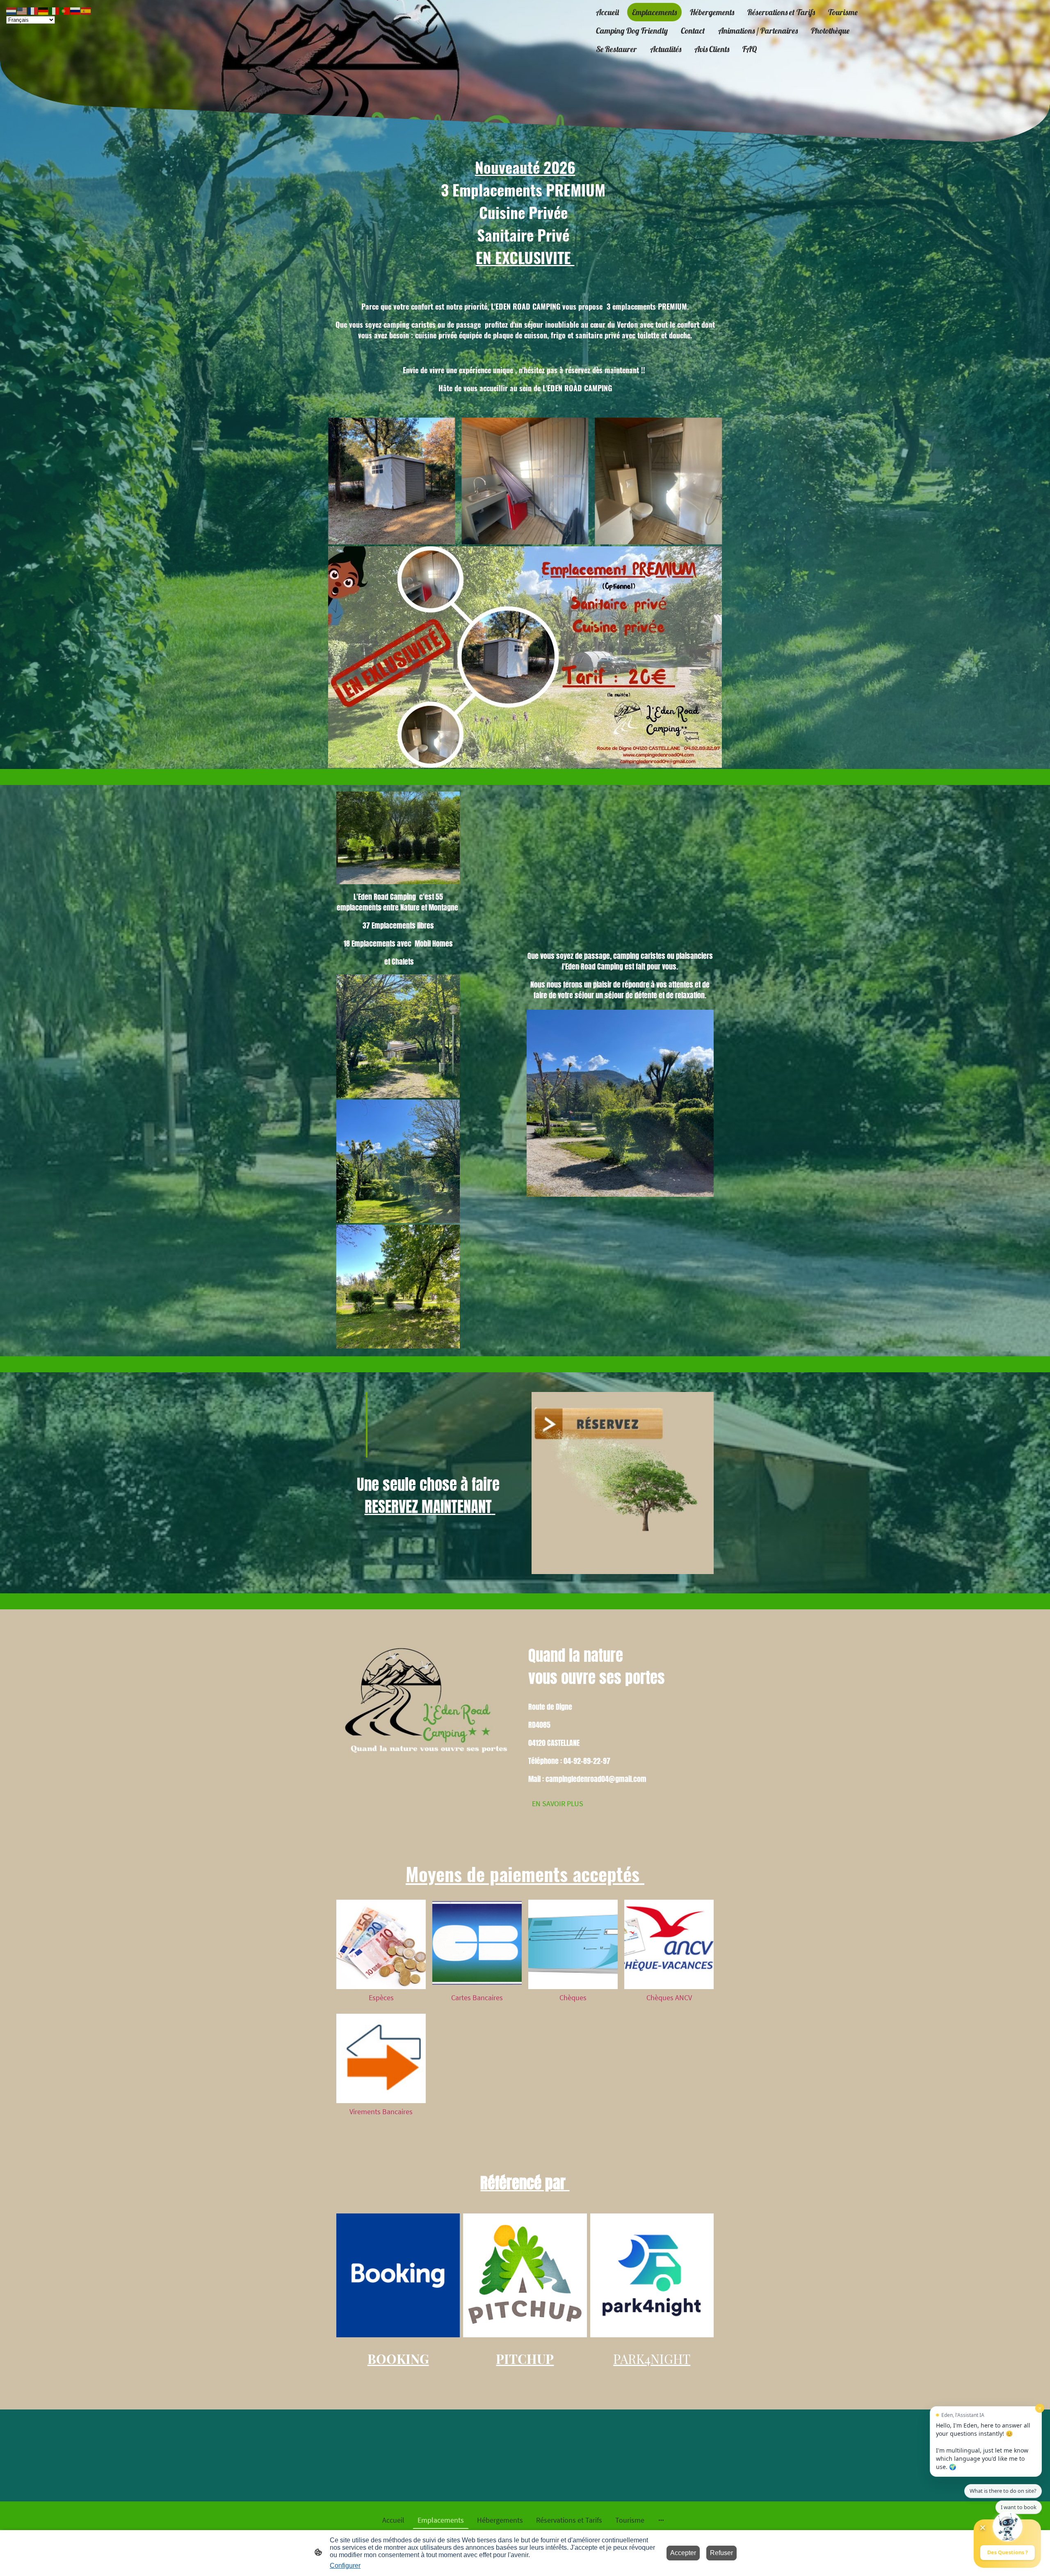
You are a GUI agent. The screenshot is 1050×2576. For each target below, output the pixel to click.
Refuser (721, 2553)
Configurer (345, 2566)
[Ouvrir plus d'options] (661, 2520)
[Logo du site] (525, 50)
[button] (11, 10)
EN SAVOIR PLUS (558, 1804)
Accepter (683, 2553)
